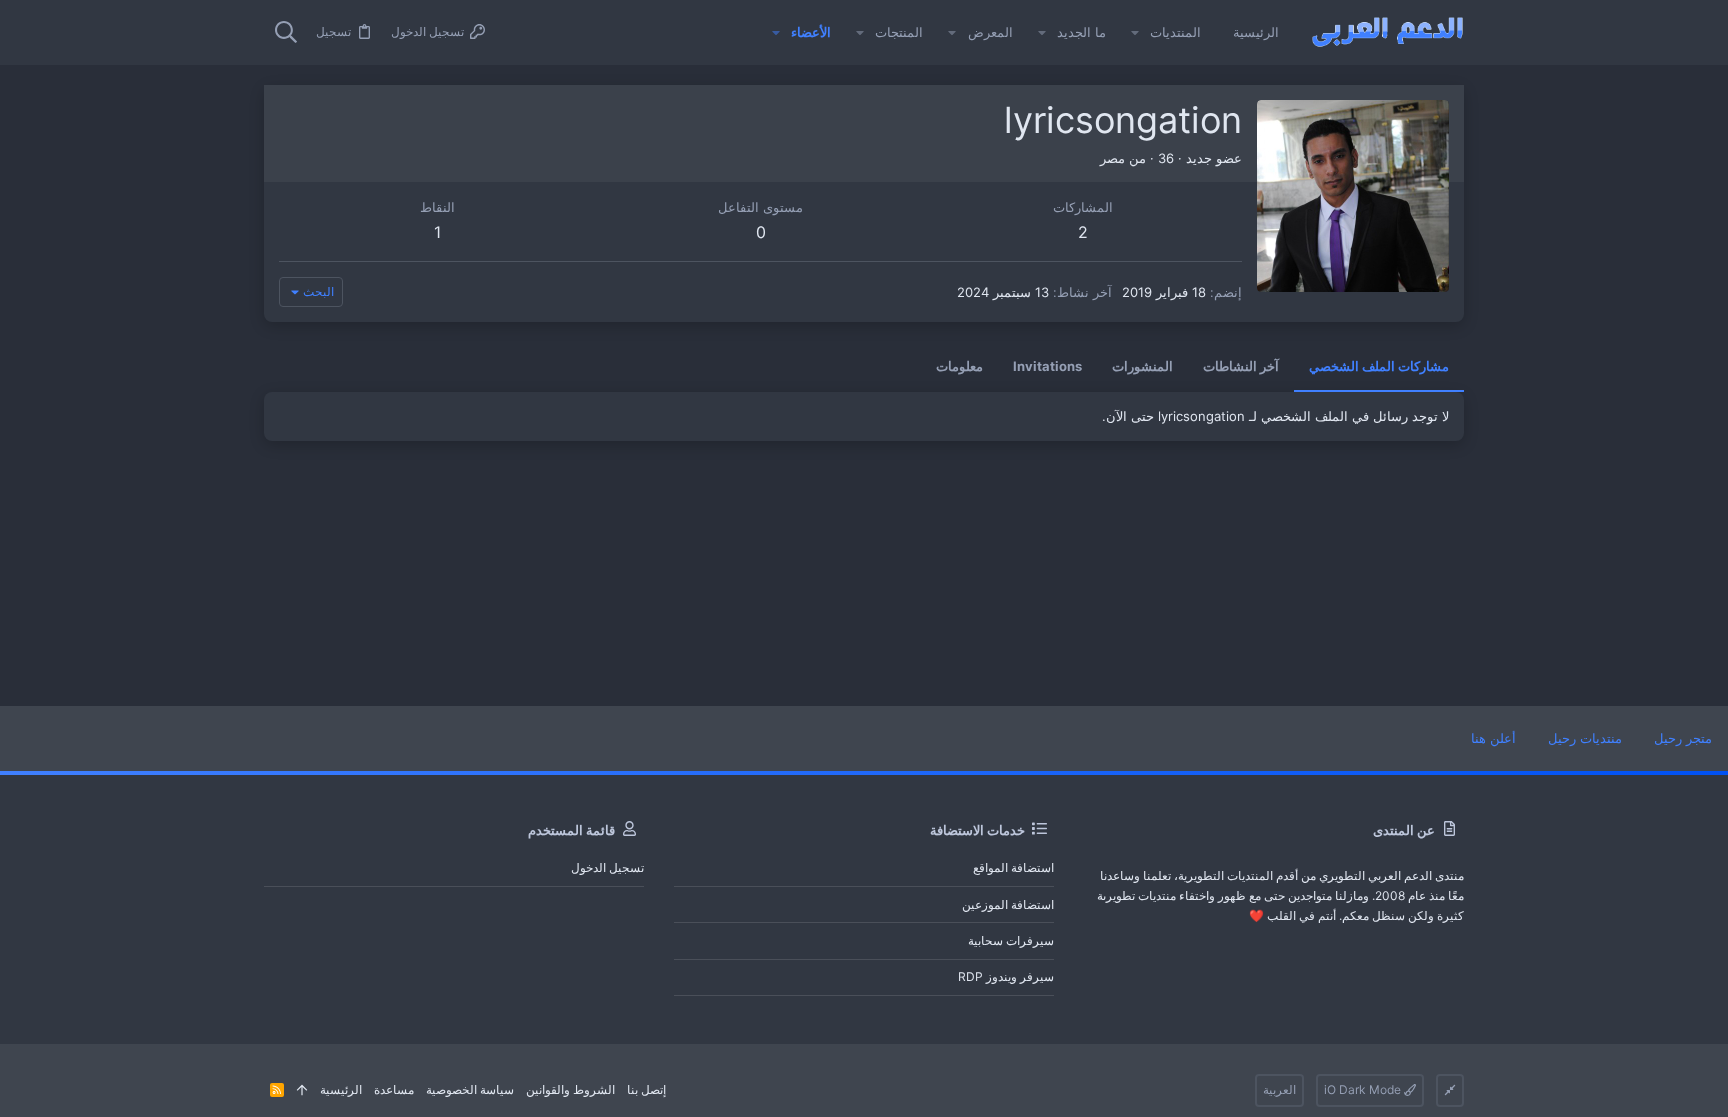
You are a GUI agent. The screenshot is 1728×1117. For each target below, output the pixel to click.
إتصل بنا (646, 1089)
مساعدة (394, 1089)
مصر (1112, 158)
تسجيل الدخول (607, 867)
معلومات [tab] (959, 366)
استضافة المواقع (1013, 867)
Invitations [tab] (1047, 366)
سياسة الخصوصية (470, 1089)
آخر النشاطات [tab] (1241, 366)
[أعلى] (302, 1090)
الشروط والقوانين (570, 1089)
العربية (1279, 1089)
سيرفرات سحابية (1011, 940)
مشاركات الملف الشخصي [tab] (1379, 366)
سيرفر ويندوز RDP (1006, 976)
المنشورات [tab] (1142, 366)
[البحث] (286, 33)
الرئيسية (341, 1089)
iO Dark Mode (1364, 1089)
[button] (1135, 32)
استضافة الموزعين (1008, 904)
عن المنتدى (1404, 830)
